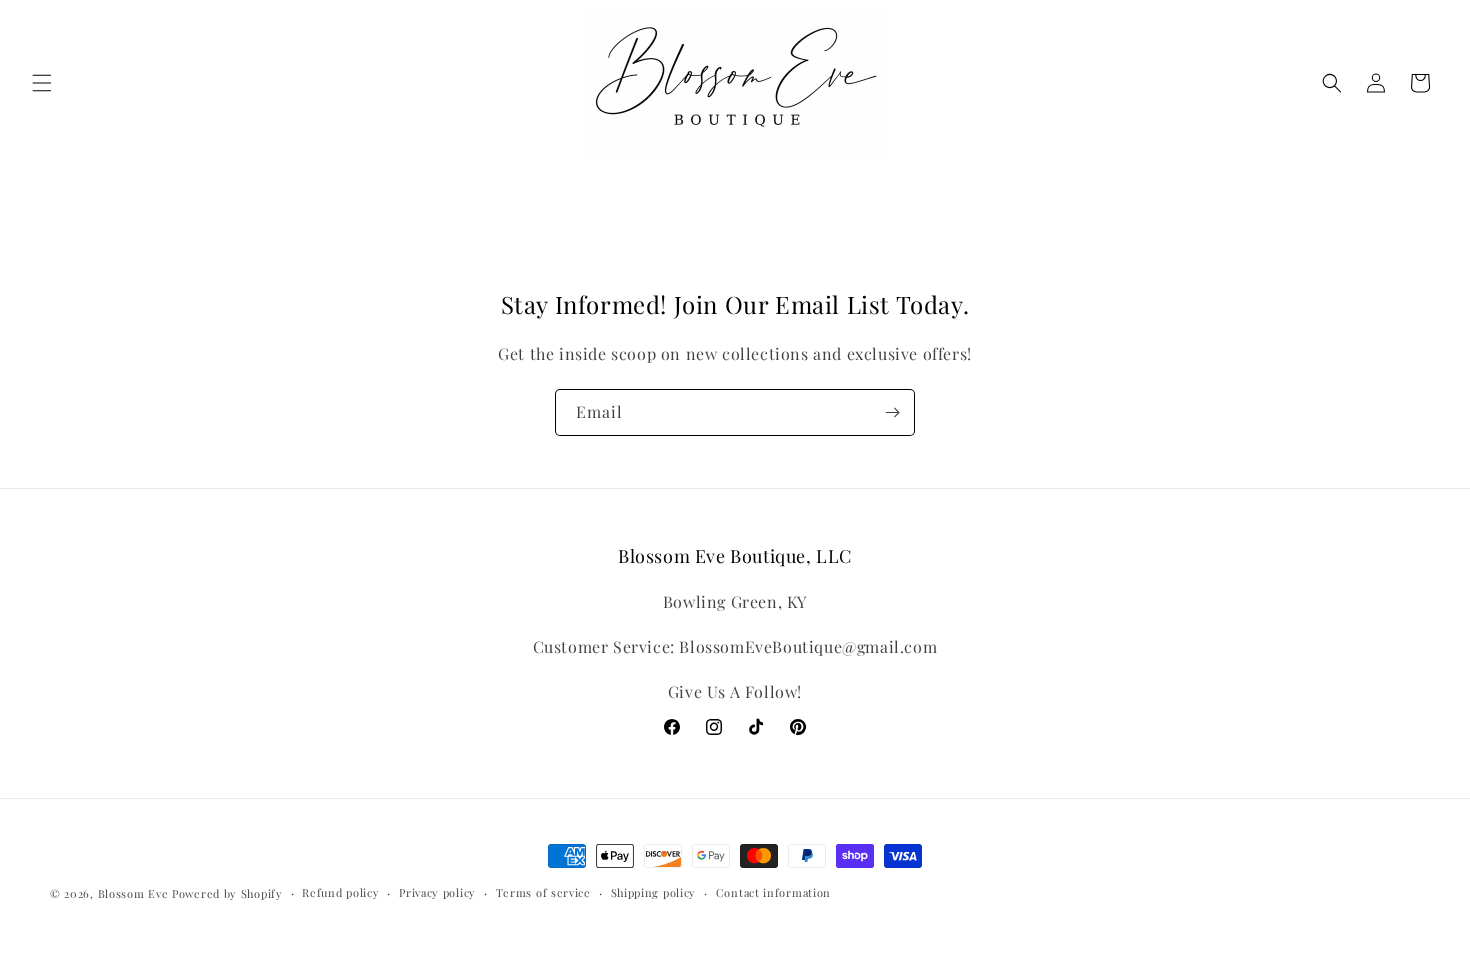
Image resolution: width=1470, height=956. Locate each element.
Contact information (773, 892)
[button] (42, 83)
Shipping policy (654, 892)
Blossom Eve (133, 893)
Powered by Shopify (227, 893)
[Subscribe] (892, 412)
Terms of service (543, 892)
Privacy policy (437, 892)
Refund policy (340, 892)
